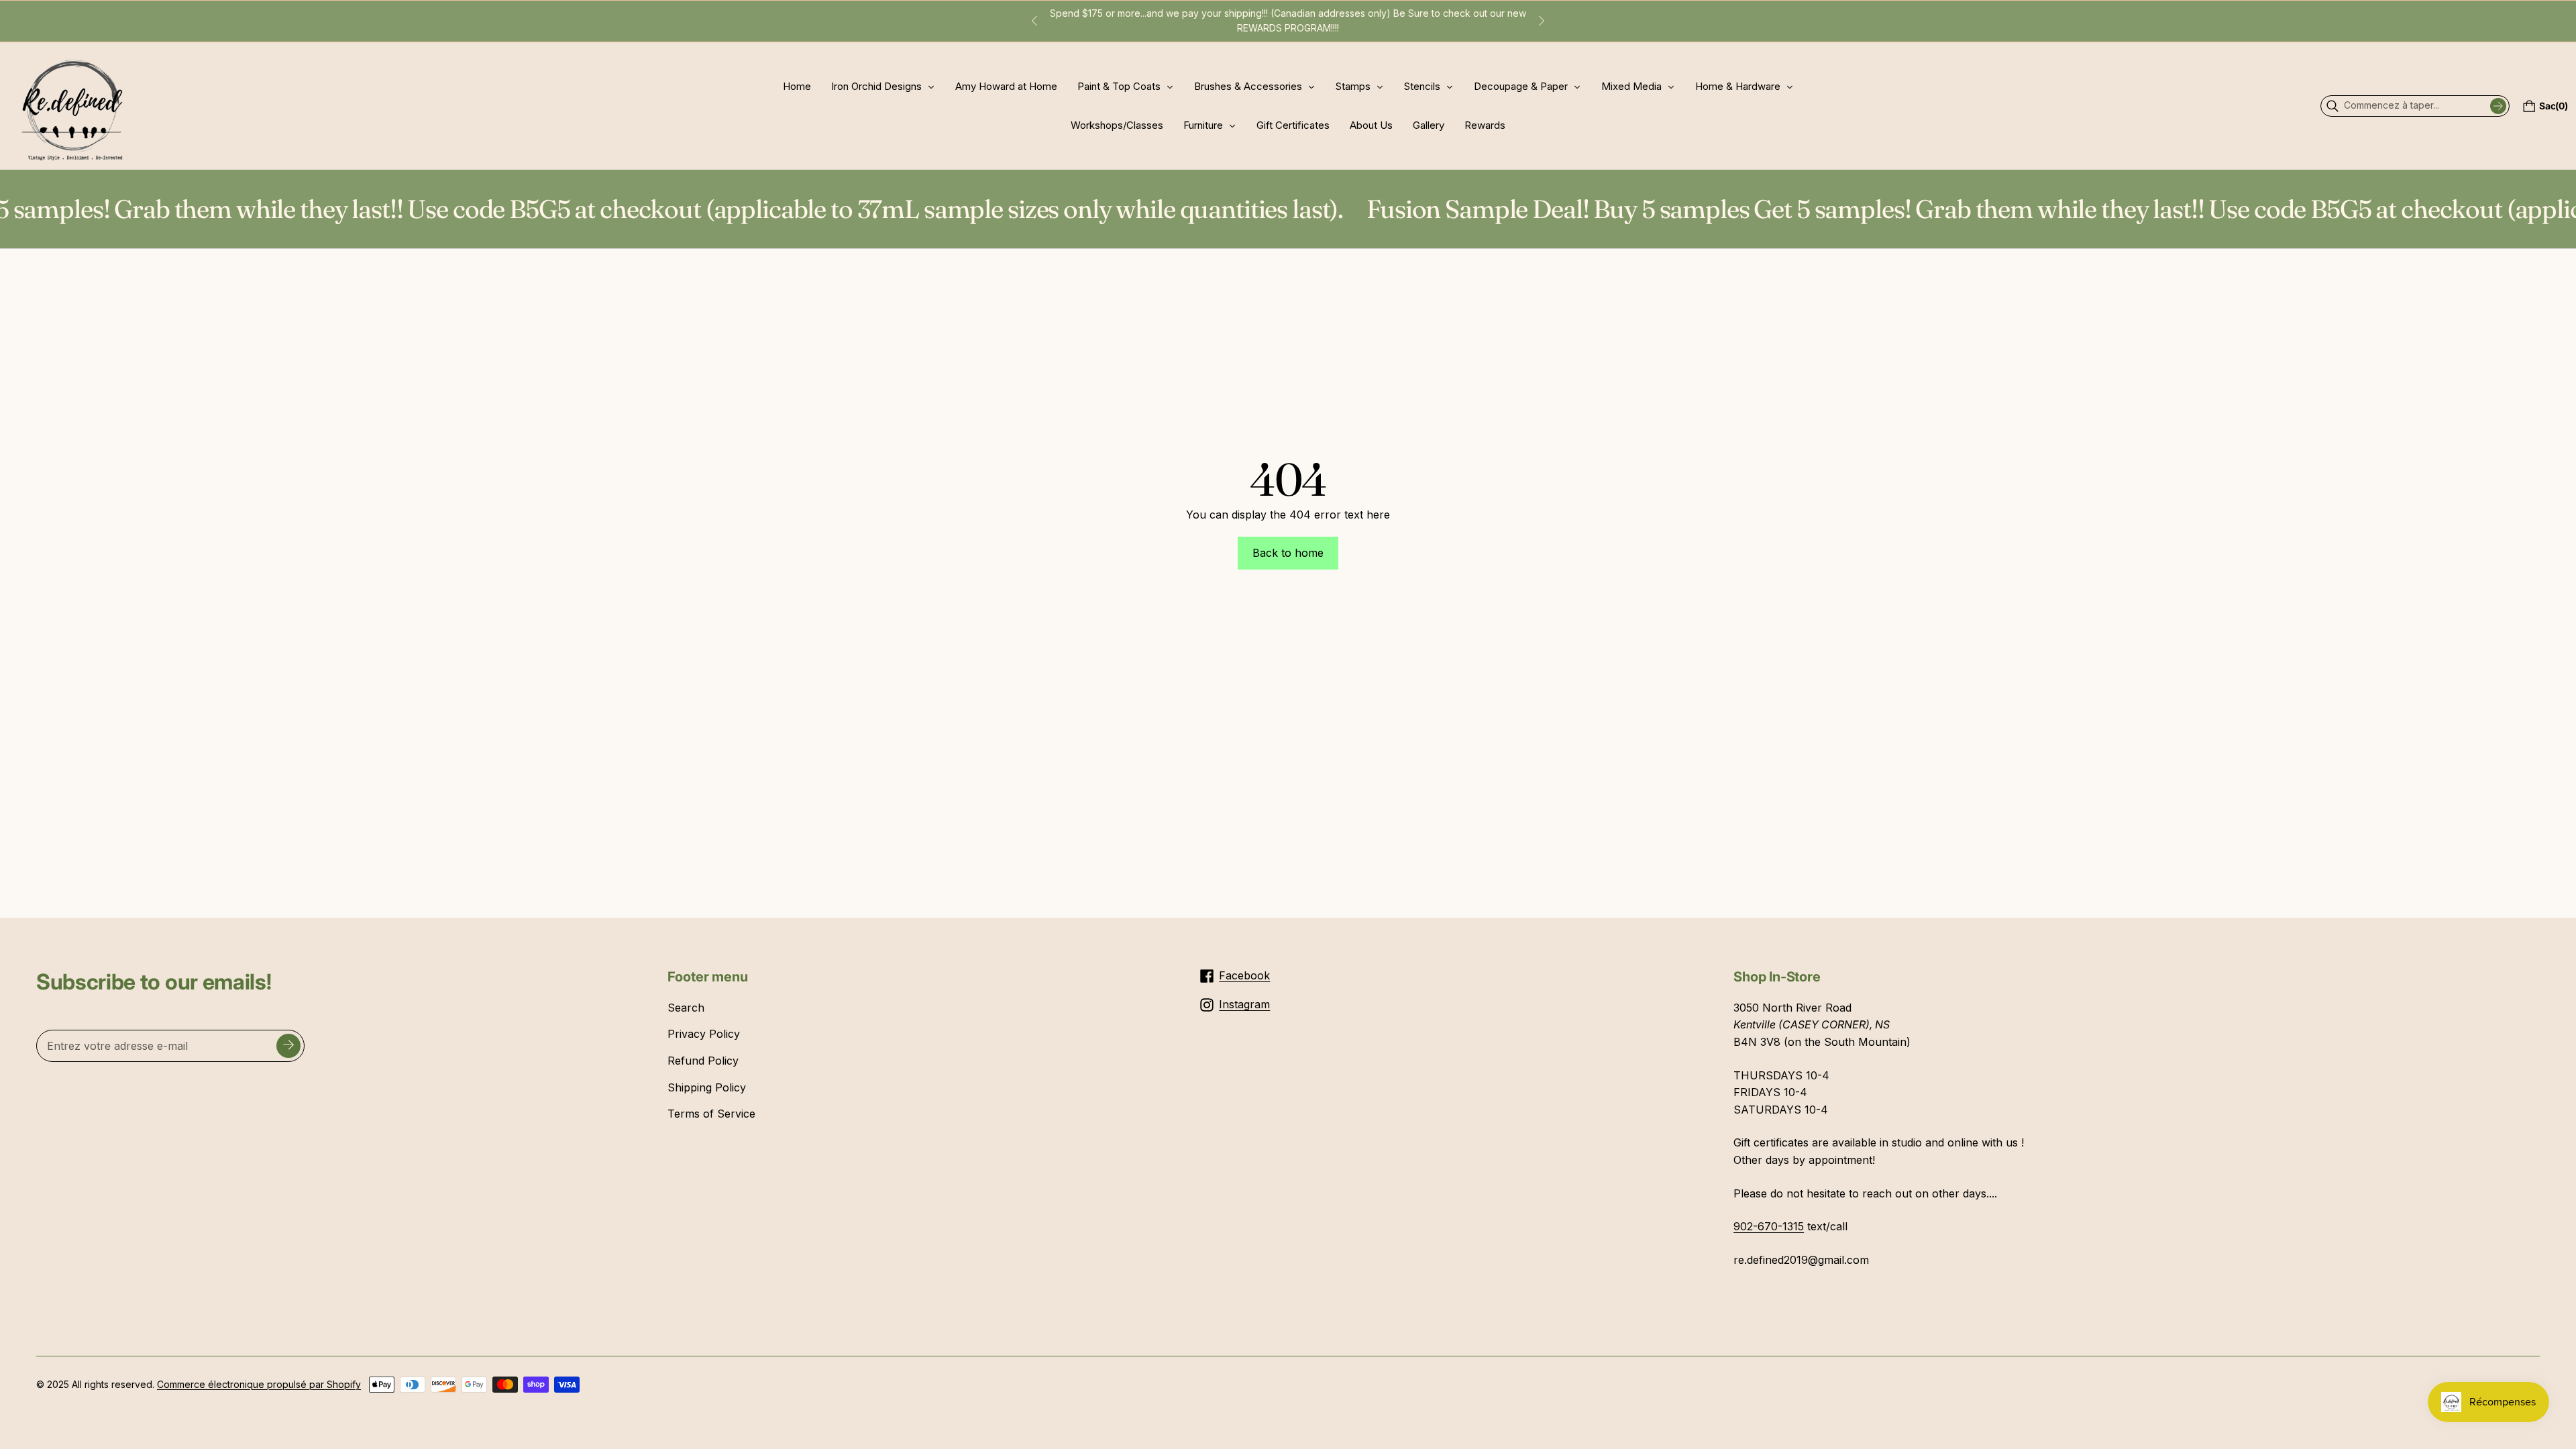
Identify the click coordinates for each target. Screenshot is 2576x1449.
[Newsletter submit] (288, 1046)
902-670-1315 (1769, 1226)
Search (686, 1008)
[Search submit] (2498, 106)
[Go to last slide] (1034, 21)
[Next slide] (1542, 21)
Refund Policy (703, 1061)
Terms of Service (711, 1114)
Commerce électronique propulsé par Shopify (259, 1384)
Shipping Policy (707, 1087)
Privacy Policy (704, 1034)
